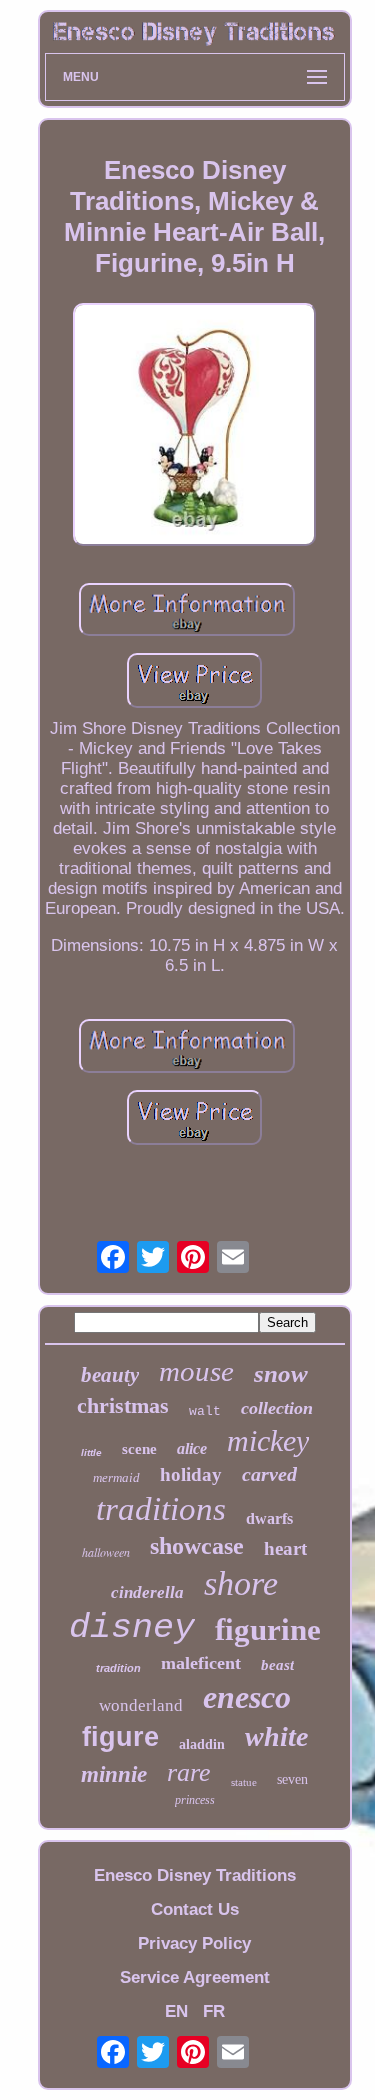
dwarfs (269, 1518)
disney (132, 1628)
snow (281, 1373)
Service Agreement (195, 1977)
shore (241, 1583)
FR (214, 2011)
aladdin (202, 1744)
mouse (196, 1371)
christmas (123, 1405)
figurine (268, 1629)
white (276, 1736)
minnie (114, 1774)
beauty (110, 1375)
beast (277, 1665)
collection (277, 1408)
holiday (191, 1474)
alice (192, 1448)
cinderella (147, 1592)
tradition (118, 1668)
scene (139, 1449)
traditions (161, 1509)
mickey (268, 1440)
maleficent (201, 1663)
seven (292, 1779)
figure (120, 1737)
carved (269, 1474)
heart (285, 1548)
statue (244, 1782)
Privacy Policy (194, 1943)
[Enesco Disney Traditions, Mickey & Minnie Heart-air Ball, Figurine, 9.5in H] (195, 427)
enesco (247, 1697)
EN (176, 2011)
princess (195, 1800)
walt (205, 1411)
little (91, 1452)
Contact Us (195, 1909)
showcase (197, 1546)
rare (189, 1772)
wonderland (141, 1705)
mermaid (116, 1477)
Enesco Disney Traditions (195, 1875)
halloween (106, 1552)
